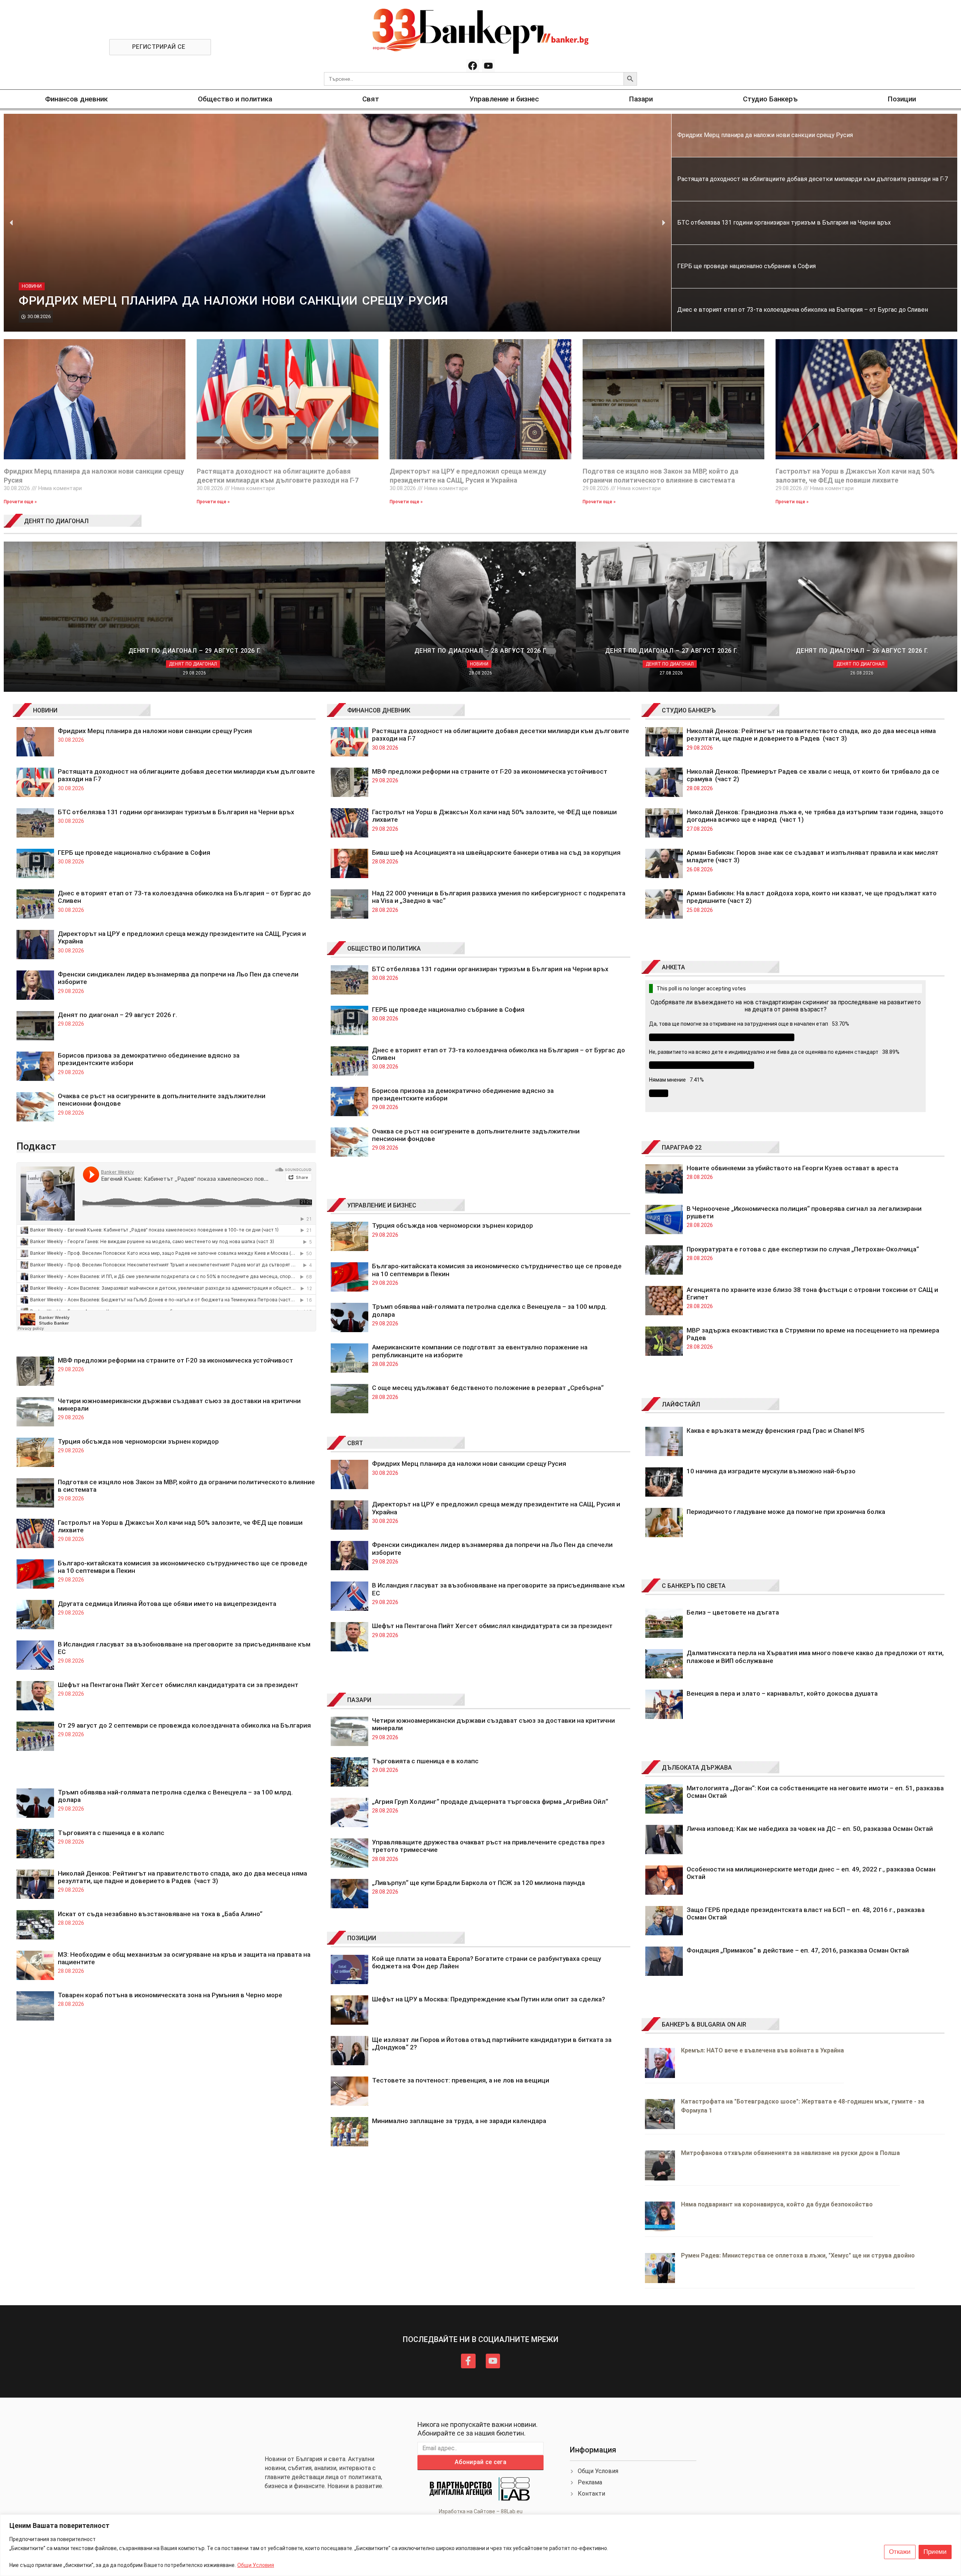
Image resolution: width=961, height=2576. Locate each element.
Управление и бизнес (504, 99)
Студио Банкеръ (770, 99)
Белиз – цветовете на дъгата (733, 1612)
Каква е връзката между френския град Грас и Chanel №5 (776, 1431)
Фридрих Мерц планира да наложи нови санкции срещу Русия (155, 731)
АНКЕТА (673, 967)
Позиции (902, 99)
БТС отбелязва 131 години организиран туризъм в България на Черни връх (176, 812)
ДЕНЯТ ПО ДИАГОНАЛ (56, 521)
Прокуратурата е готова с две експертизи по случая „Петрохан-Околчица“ (803, 1249)
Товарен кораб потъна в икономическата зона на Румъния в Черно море (170, 1995)
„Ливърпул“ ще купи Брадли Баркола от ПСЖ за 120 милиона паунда (478, 1883)
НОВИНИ (45, 710)
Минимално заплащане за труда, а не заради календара (459, 2121)
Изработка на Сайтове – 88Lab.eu (481, 2511)
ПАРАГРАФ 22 (682, 1148)
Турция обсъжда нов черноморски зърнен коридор (138, 1441)
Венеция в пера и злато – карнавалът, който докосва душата (782, 1693)
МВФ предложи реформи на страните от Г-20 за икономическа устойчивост (175, 1360)
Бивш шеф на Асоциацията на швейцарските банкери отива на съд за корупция (496, 853)
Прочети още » (20, 502)
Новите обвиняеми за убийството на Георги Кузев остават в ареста (792, 1168)
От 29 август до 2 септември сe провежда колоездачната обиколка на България (184, 1725)
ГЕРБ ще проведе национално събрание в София (134, 853)
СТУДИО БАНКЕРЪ (689, 710)
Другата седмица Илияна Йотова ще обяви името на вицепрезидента (167, 1604)
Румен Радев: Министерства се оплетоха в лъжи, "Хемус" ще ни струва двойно (798, 2255)
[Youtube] (488, 66)
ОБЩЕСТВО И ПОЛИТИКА (384, 948)
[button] (11, 223)
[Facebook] (473, 66)
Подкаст (36, 1146)
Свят (371, 99)
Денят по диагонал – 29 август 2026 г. (117, 1015)
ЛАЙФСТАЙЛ (681, 1404)
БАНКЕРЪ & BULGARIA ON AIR (704, 2024)
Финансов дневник (76, 99)
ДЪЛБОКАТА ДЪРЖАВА (697, 1768)
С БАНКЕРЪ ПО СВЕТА (694, 1586)
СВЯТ (355, 1443)
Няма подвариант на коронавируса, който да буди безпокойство (777, 2204)
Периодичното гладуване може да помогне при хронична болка (786, 1512)
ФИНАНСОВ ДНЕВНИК (379, 710)
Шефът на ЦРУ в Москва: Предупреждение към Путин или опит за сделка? (489, 1999)
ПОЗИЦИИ (362, 1938)
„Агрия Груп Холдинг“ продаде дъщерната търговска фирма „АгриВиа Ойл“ (490, 1802)
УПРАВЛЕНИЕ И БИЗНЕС (382, 1205)
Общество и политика (235, 99)
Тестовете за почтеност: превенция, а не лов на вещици (461, 2080)
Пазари (641, 99)
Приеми (935, 2552)
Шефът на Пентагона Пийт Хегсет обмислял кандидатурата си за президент (178, 1685)
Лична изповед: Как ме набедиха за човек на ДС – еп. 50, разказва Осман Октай (810, 1829)
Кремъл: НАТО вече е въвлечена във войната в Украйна (762, 2050)
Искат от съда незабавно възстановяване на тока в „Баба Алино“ (160, 1914)
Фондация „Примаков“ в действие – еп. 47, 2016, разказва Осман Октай (798, 1950)
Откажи (900, 2552)
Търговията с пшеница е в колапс (111, 1833)
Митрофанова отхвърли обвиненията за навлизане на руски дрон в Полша (790, 2153)
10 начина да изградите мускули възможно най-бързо (771, 1471)
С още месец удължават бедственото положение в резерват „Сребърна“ (488, 1388)
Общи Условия (256, 2565)
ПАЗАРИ (359, 1700)
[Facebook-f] (468, 2361)
